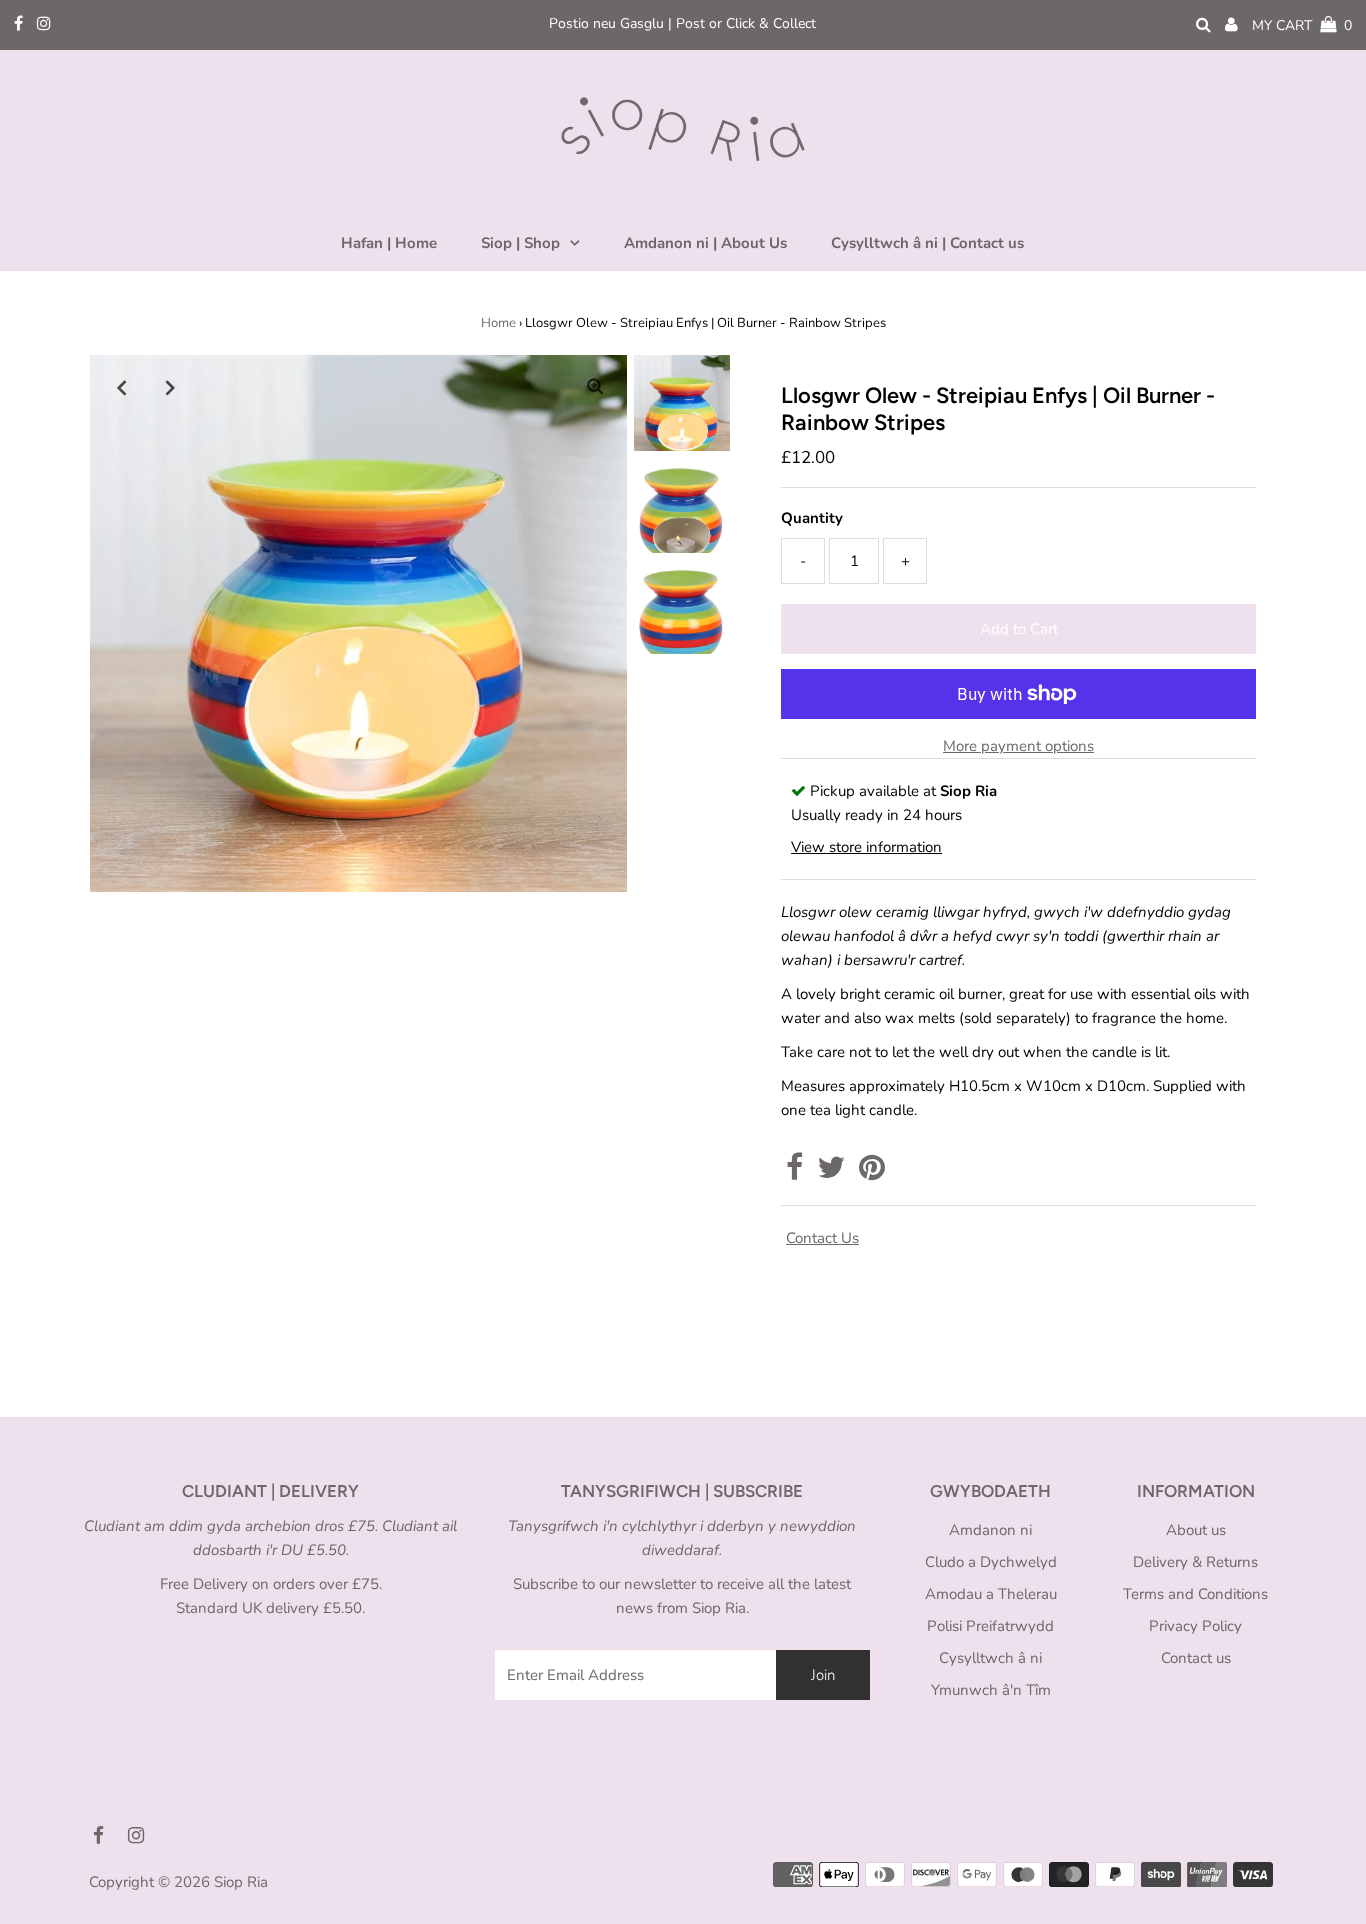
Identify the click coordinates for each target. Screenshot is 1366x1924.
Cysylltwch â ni (990, 1658)
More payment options (1018, 746)
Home (498, 323)
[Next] (171, 387)
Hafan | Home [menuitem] (389, 243)
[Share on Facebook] (794, 1173)
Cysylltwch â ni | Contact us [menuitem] (927, 243)
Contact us (822, 1238)
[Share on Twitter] (831, 1173)
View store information (866, 847)
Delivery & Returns (1195, 1562)
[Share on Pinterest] (872, 1173)
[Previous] (122, 387)
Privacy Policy (1195, 1626)
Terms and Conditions (1195, 1594)
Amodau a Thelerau (991, 1594)
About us (1196, 1530)
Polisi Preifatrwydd (990, 1626)
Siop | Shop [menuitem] (520, 243)
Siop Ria (241, 1882)
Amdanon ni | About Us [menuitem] (705, 243)
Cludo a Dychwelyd (991, 1562)
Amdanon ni (990, 1530)
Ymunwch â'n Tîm (991, 1690)
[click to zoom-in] (595, 387)
